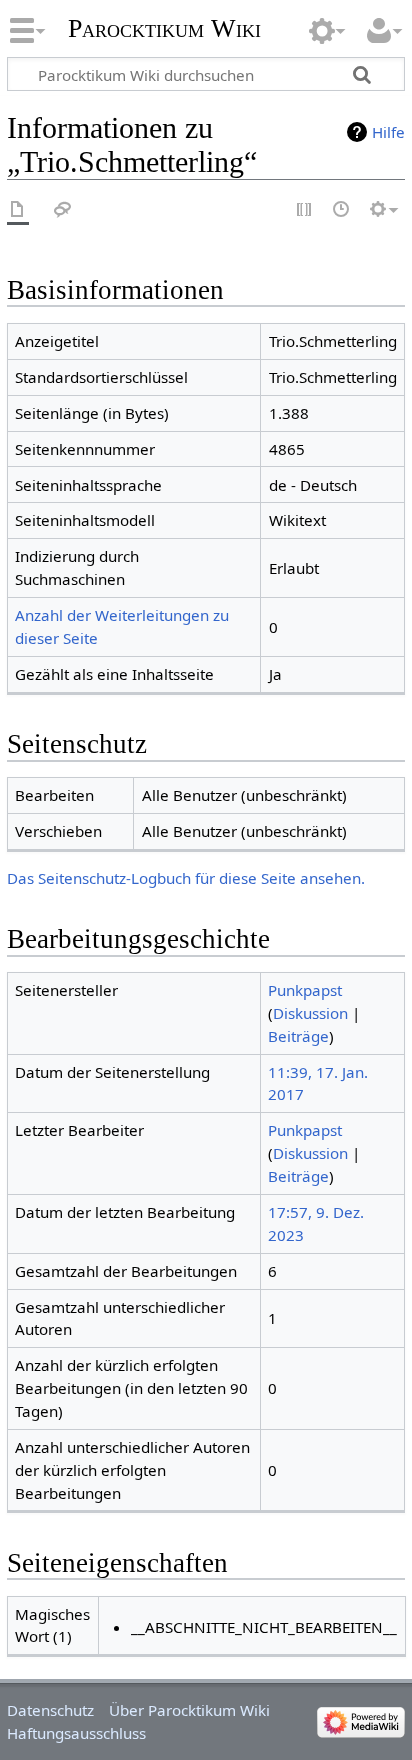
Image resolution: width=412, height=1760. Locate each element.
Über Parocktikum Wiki (189, 1710)
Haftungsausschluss (76, 1733)
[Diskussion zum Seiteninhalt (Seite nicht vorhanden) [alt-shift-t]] (63, 210)
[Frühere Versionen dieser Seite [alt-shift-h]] (342, 210)
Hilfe (388, 132)
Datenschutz (50, 1710)
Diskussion (310, 1013)
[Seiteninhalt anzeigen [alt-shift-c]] (18, 210)
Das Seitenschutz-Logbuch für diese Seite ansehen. (186, 878)
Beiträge (298, 1036)
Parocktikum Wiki (164, 26)
